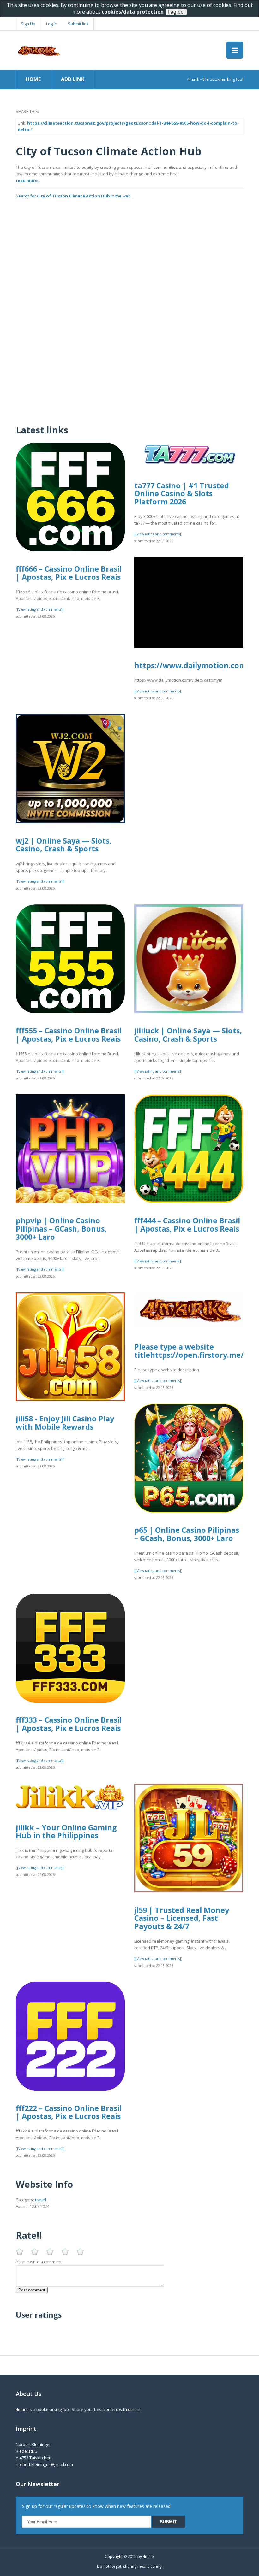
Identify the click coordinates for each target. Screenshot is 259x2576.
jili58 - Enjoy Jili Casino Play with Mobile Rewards (65, 1423)
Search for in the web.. (74, 196)
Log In (52, 24)
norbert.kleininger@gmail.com (44, 2464)
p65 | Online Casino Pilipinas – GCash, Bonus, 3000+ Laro (187, 1534)
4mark (148, 2557)
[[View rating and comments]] (40, 609)
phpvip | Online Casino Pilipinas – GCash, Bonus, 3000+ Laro (61, 1229)
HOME (33, 79)
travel (41, 2200)
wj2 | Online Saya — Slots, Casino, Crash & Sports (64, 845)
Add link (73, 79)
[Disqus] (129, 337)
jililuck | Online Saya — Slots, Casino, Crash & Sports (188, 1035)
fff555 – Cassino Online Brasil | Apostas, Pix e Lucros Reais (69, 1035)
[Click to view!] (129, 230)
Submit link (78, 24)
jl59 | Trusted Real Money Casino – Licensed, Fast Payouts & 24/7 (182, 1918)
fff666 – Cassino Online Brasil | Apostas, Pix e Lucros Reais (69, 573)
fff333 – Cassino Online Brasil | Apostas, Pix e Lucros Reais (69, 1724)
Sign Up (28, 24)
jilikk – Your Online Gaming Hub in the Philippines (66, 1832)
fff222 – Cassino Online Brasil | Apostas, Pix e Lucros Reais (69, 2112)
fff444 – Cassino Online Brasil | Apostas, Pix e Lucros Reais (187, 1225)
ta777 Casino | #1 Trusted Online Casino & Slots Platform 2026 (182, 494)
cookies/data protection (133, 12)
